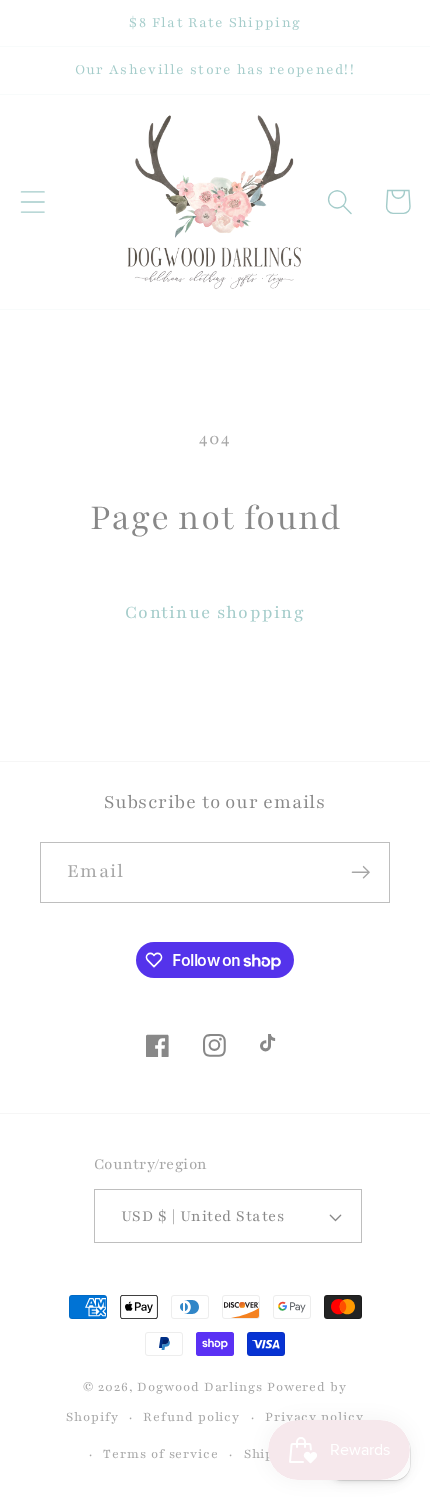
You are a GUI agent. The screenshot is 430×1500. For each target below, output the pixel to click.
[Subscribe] (360, 872)
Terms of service (161, 1453)
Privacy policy (314, 1416)
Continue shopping (215, 612)
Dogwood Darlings (200, 1386)
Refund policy (191, 1416)
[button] (32, 201)
